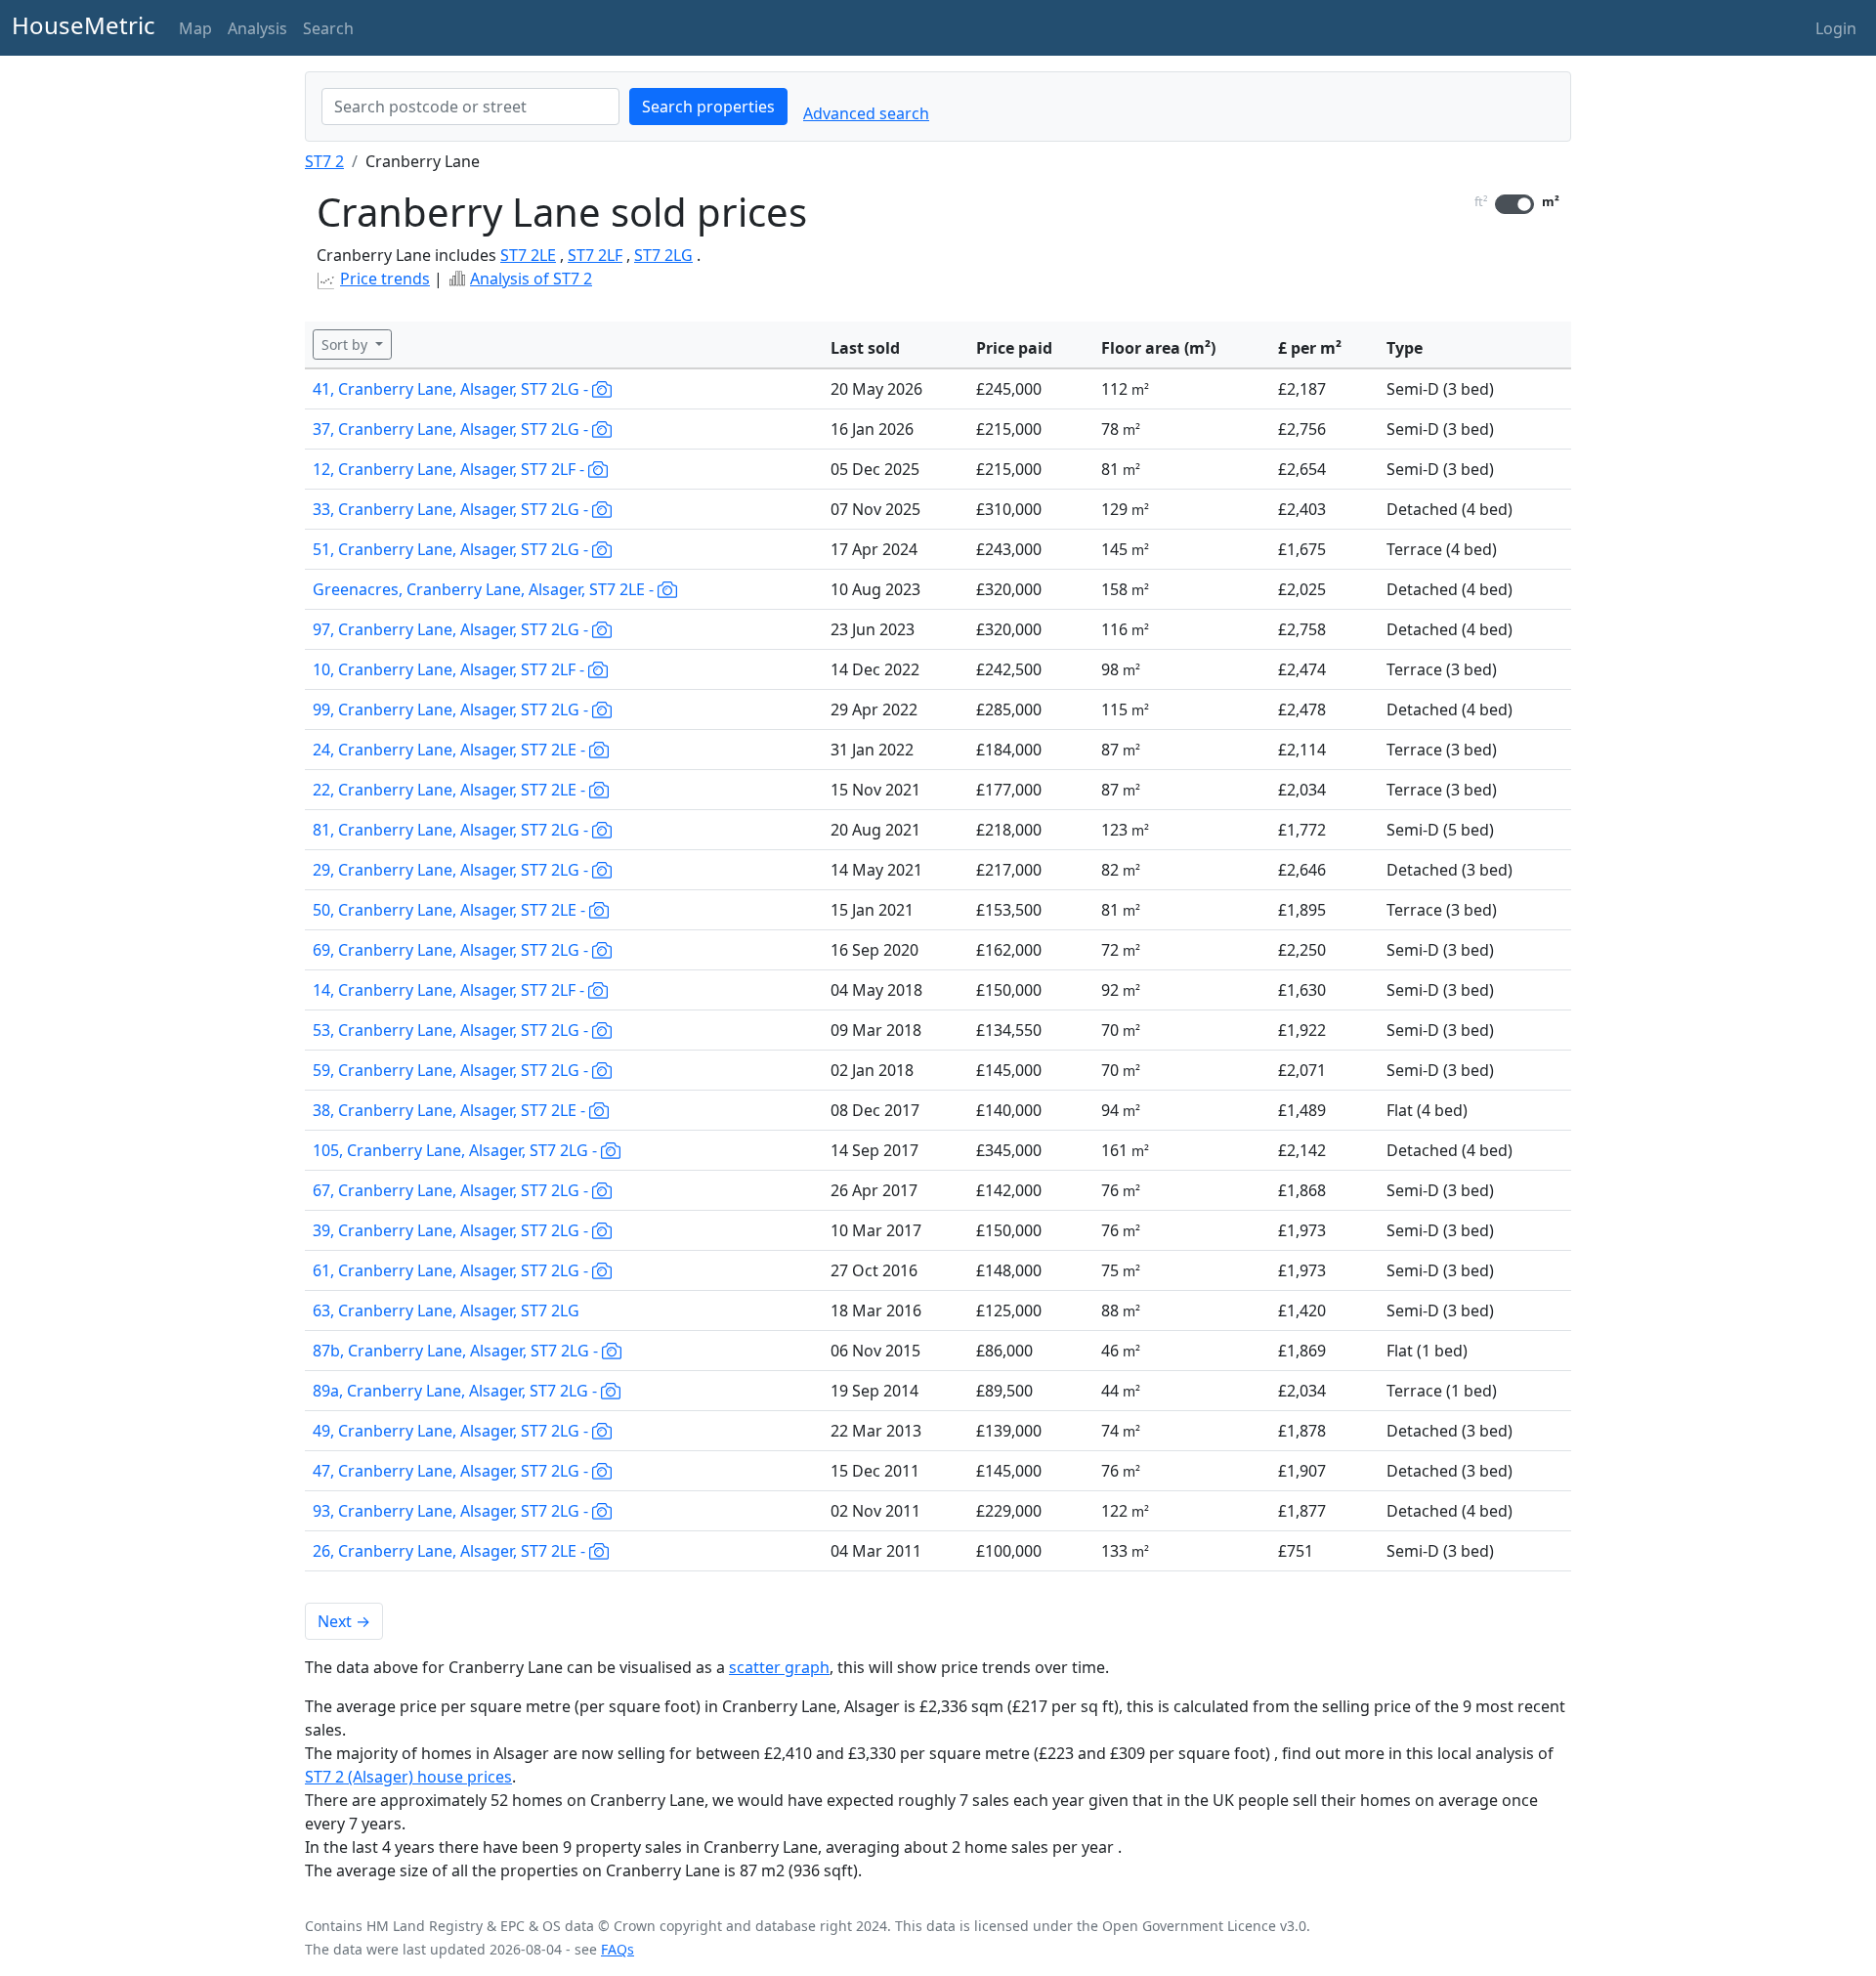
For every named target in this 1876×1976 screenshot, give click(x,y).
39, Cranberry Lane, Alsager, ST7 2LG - (452, 1230)
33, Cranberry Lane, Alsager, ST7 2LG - (452, 509)
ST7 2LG (663, 255)
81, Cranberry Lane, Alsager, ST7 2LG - (452, 830)
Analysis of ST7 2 (531, 279)
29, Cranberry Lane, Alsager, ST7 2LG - (452, 870)
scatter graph (779, 1667)
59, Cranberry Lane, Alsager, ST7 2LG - (452, 1070)
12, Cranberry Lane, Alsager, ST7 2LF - (450, 469)
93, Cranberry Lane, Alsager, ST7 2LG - (452, 1511)
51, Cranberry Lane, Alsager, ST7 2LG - (452, 549)
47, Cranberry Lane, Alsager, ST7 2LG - (452, 1471)
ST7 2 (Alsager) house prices (408, 1777)
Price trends (385, 279)
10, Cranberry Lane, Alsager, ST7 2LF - (450, 669)
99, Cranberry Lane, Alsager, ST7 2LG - (452, 709)
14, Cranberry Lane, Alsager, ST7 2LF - (450, 990)
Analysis (257, 28)
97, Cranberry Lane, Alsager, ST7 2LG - (452, 629)
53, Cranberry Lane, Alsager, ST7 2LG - (452, 1030)
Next (344, 1621)
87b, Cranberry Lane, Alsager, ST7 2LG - (457, 1351)
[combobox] (470, 107)
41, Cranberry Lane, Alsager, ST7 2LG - (452, 389)
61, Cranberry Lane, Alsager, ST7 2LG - (452, 1270)
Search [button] (328, 28)
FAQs (618, 1949)
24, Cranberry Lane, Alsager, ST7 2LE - (451, 750)
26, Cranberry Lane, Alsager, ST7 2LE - (451, 1551)
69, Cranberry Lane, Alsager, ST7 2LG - (452, 950)
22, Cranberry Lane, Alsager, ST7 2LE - (451, 790)
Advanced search (866, 113)
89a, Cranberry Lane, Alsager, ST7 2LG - (457, 1391)
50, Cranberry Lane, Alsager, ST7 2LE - (451, 910)
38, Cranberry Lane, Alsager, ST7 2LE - (451, 1110)
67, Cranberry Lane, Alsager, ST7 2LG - (452, 1190)
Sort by (346, 344)
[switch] (1514, 204)
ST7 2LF (595, 255)
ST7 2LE (528, 255)
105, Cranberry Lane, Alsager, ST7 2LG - (457, 1150)
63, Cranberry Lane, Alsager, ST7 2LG (446, 1310)
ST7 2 (324, 161)
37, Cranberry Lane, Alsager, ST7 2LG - (452, 429)
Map (195, 28)
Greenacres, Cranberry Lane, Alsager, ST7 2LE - (485, 589)
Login (1836, 28)
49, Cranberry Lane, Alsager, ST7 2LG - (452, 1431)
